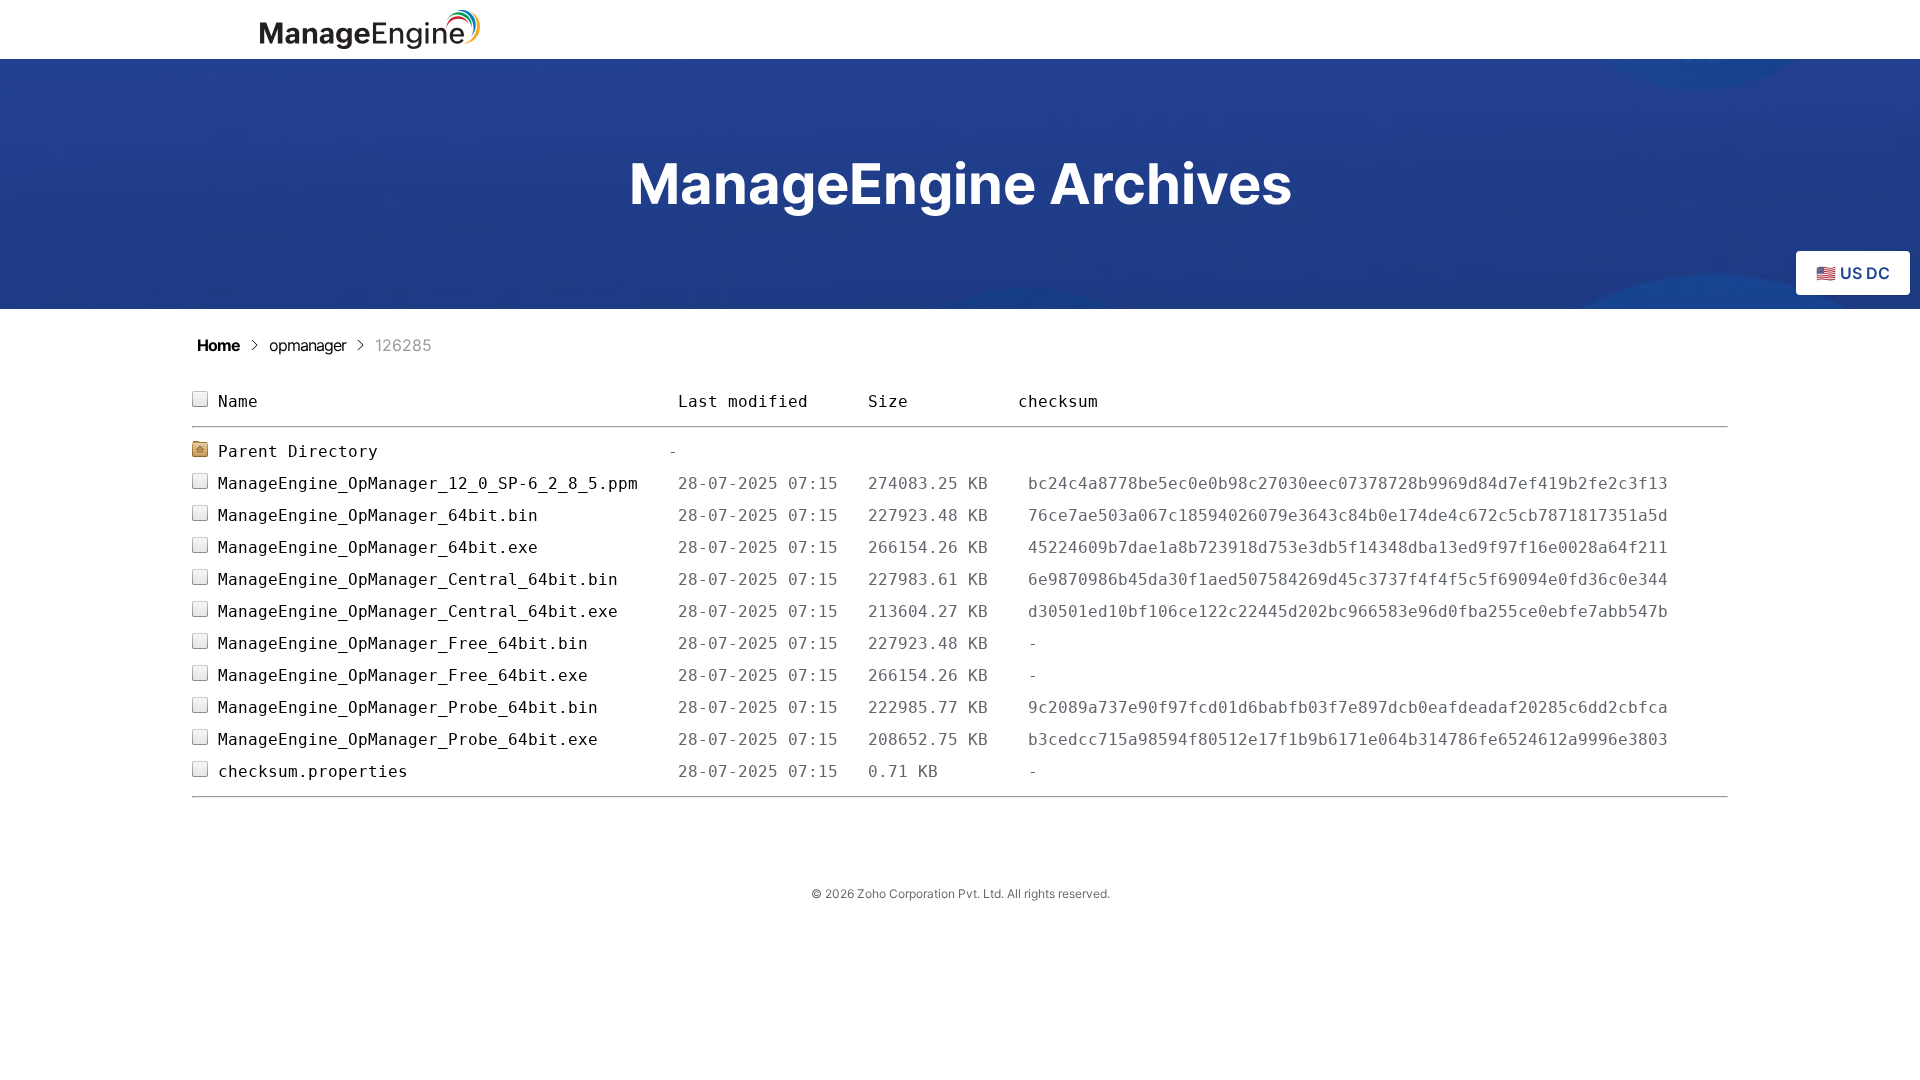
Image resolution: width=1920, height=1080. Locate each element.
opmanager (307, 345)
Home (218, 345)
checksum (1058, 401)
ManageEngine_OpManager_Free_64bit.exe (448, 675)
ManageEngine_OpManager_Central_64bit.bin (448, 579)
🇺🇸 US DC (1853, 273)
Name (448, 401)
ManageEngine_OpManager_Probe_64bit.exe (448, 739)
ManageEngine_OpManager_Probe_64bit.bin (448, 707)
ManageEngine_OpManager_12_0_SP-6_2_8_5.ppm (448, 483)
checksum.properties (448, 771)
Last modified (743, 401)
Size (933, 401)
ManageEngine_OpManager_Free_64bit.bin (448, 643)
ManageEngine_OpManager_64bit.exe (448, 547)
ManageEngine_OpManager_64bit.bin (448, 515)
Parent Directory (298, 451)
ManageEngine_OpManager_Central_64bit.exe (448, 611)
